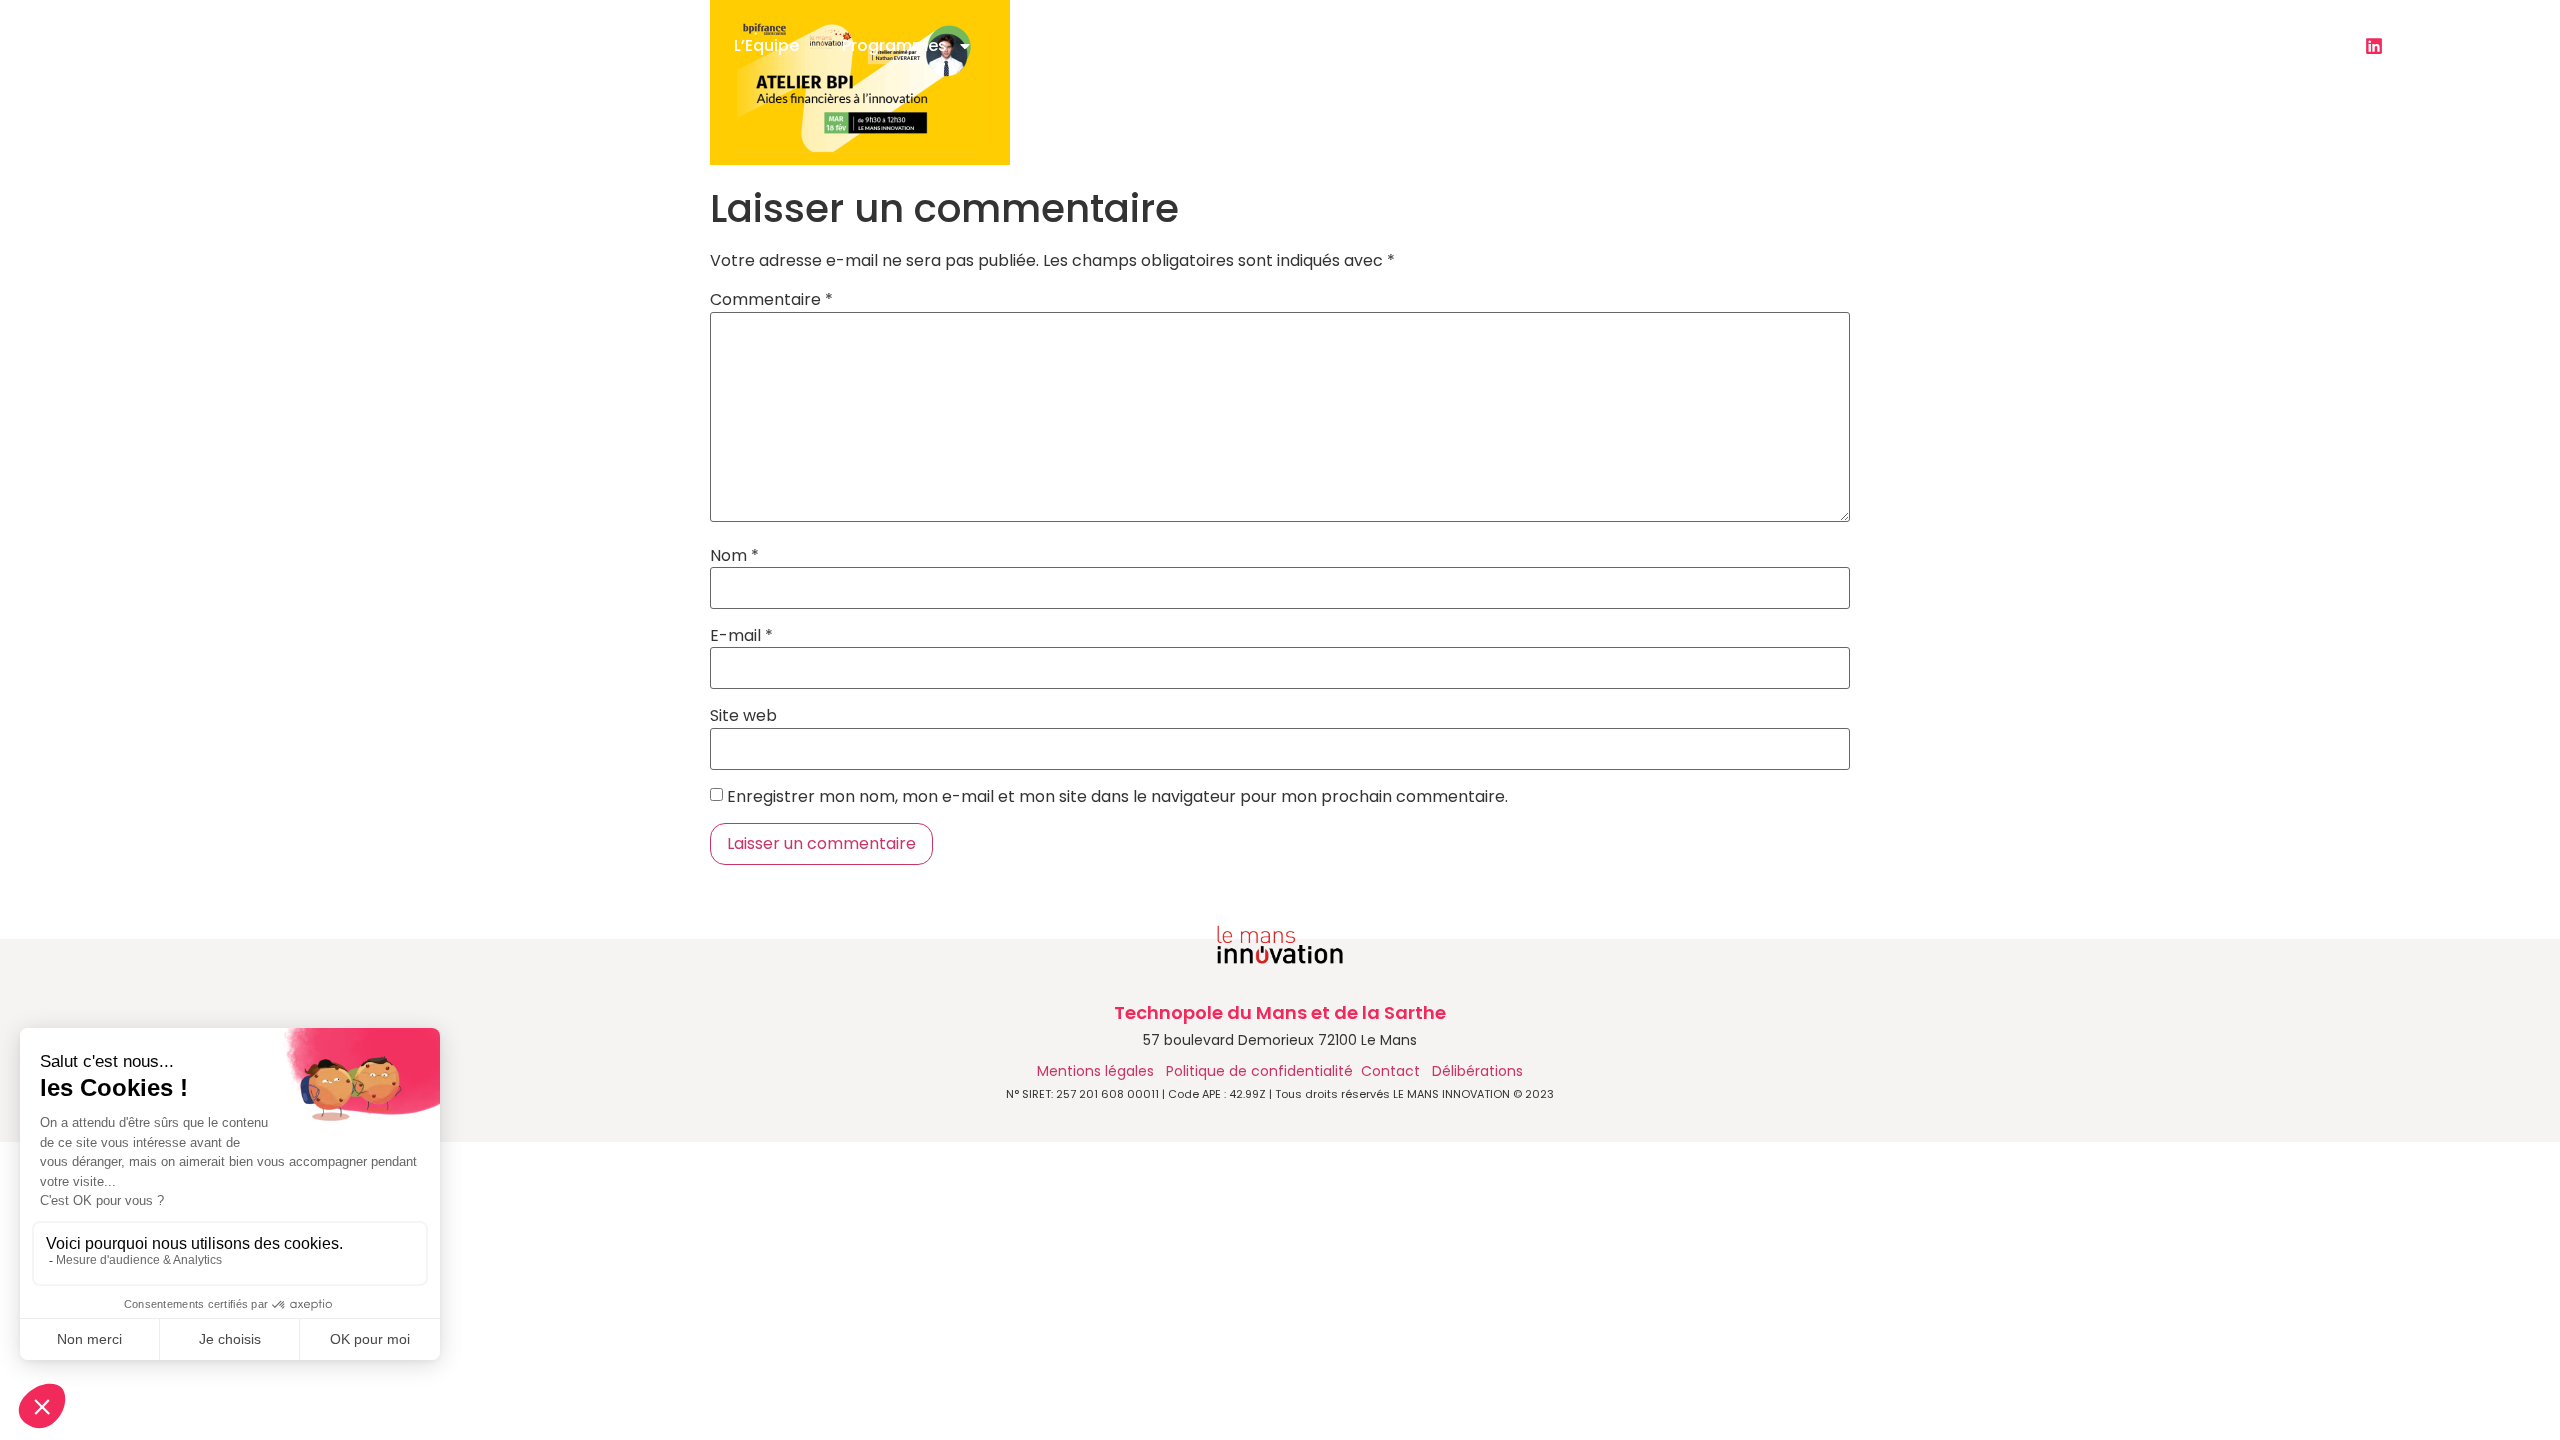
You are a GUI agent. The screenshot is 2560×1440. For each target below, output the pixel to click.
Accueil (661, 45)
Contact (1713, 45)
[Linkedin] (2374, 46)
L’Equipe (766, 45)
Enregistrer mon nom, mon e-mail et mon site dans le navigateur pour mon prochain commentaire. (1117, 797)
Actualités (1194, 45)
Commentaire (771, 300)
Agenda (1337, 45)
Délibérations (1477, 1071)
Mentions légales (1097, 1071)
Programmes (894, 45)
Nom (734, 556)
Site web (743, 716)
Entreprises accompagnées (1524, 45)
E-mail (741, 636)
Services (1050, 45)
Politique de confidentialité (1259, 1071)
